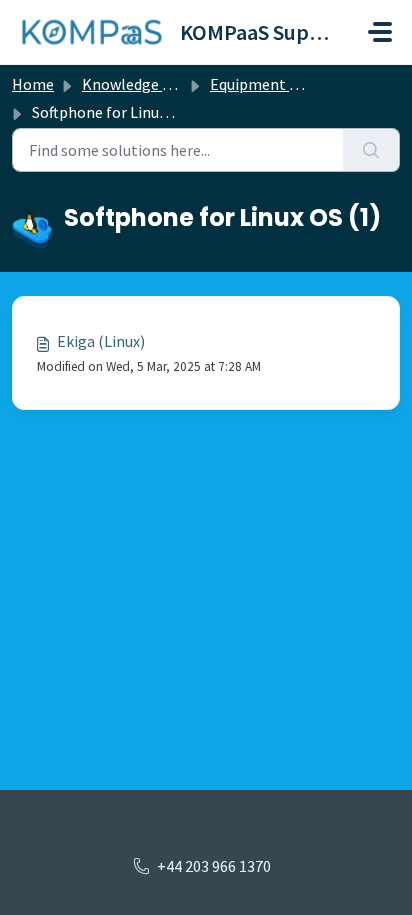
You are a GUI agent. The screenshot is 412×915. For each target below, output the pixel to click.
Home (33, 84)
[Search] (371, 150)
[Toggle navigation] (380, 32)
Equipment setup (269, 84)
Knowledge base (138, 84)
